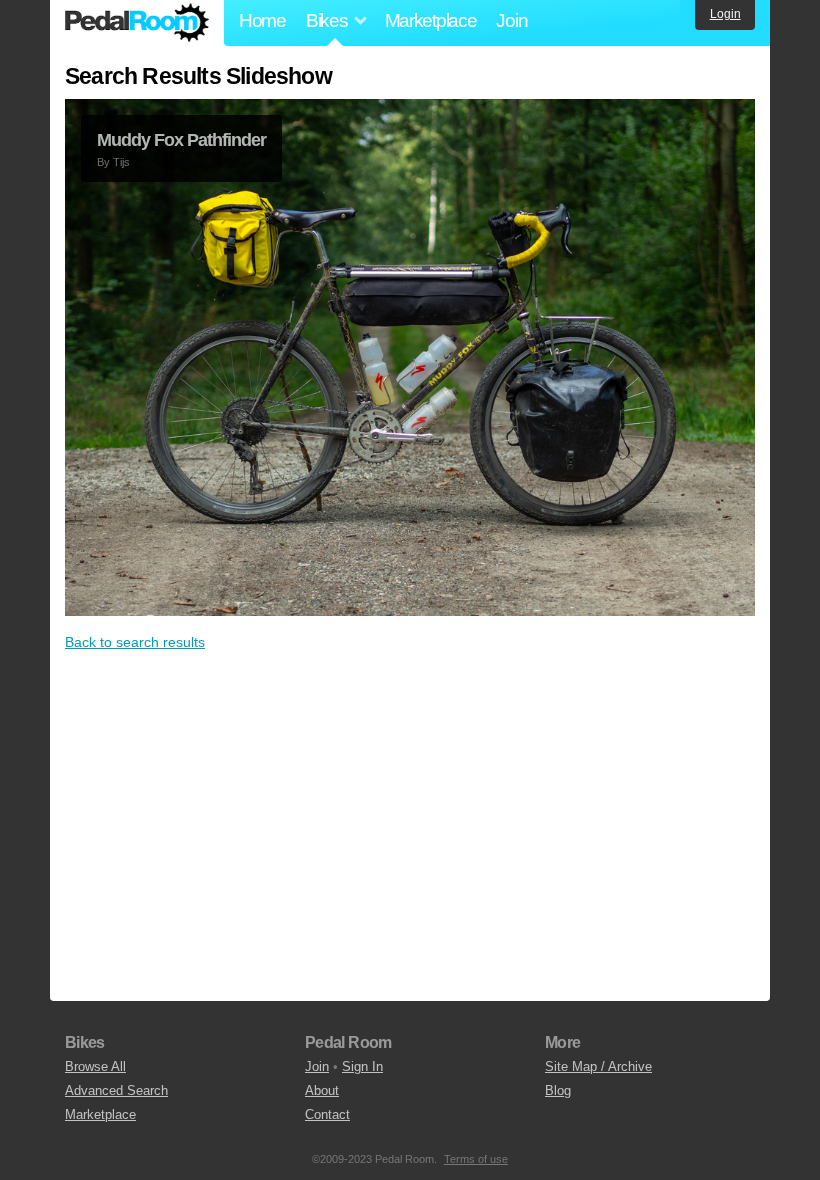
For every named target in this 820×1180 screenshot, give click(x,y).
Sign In (362, 1066)
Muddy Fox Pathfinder (181, 140)
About (322, 1090)
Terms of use (476, 1159)
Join (511, 20)
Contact (327, 1114)
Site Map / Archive (598, 1066)
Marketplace (431, 20)
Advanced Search (116, 1090)
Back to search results (135, 642)
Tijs (121, 162)
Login (725, 14)
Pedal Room (137, 23)
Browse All (95, 1066)
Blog (558, 1090)
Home (262, 20)
